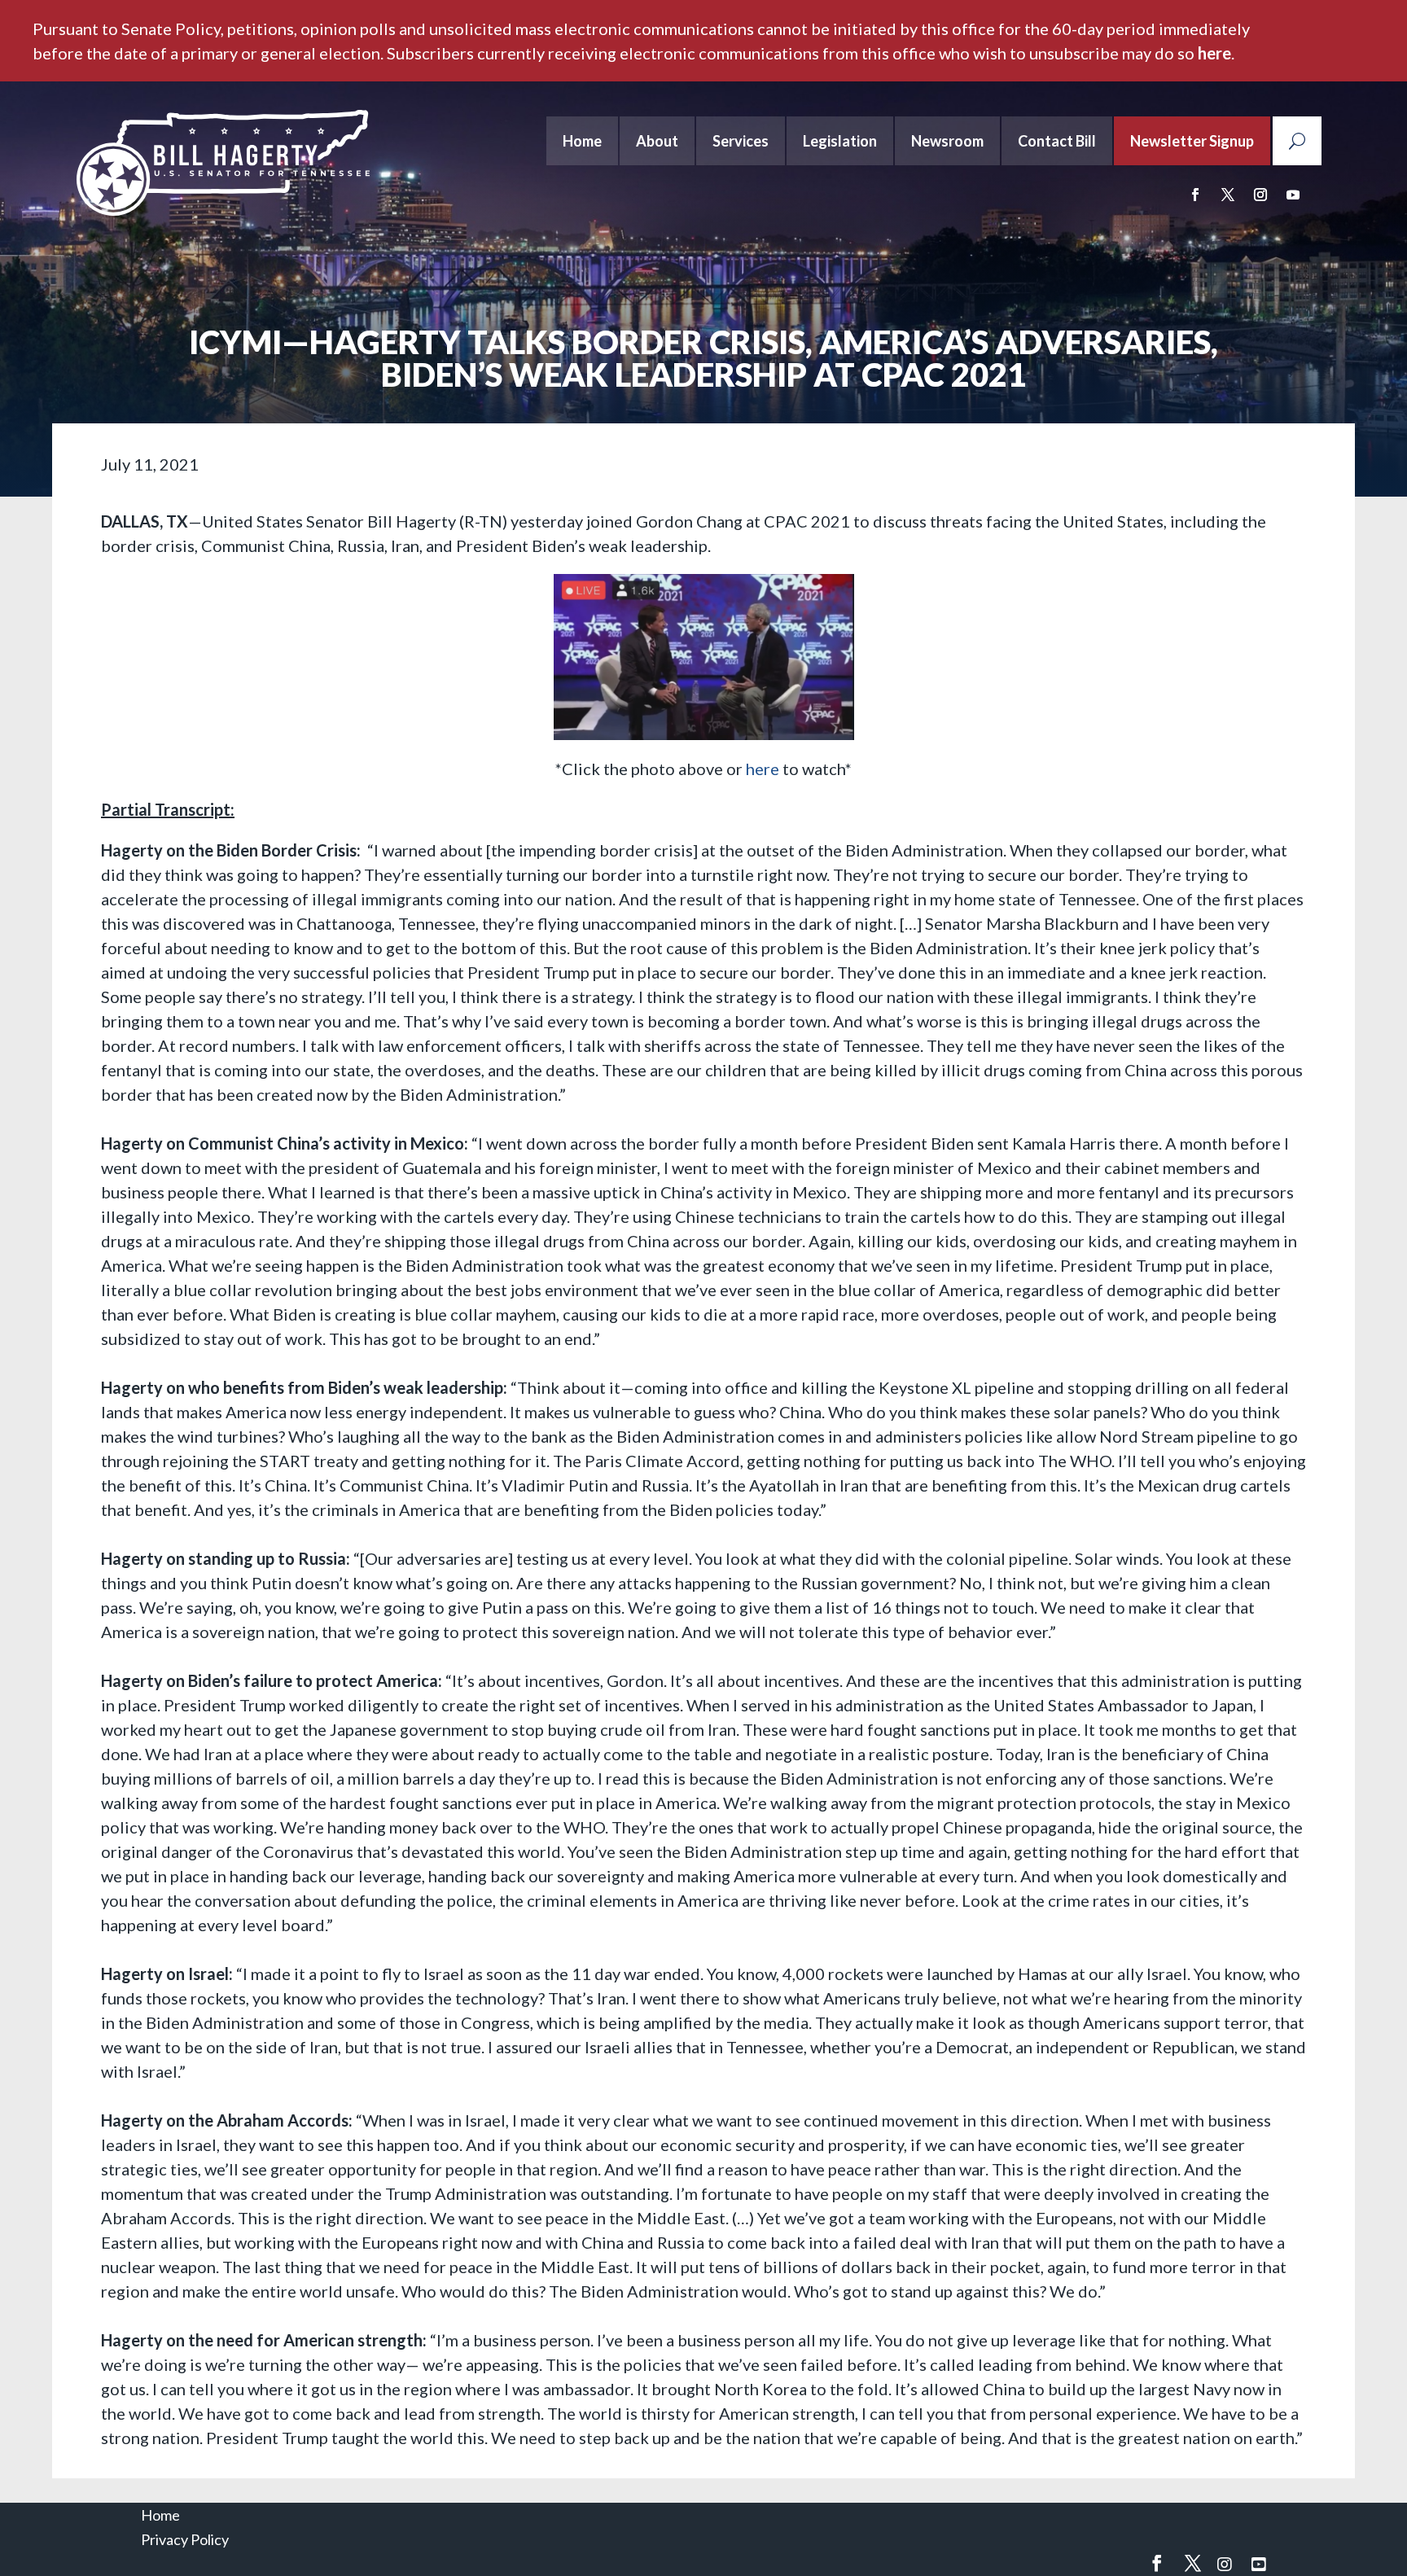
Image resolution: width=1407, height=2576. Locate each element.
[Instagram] (1225, 2564)
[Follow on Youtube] (1293, 195)
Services (741, 141)
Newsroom (947, 141)
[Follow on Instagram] (1260, 195)
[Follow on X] (1228, 195)
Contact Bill (1057, 141)
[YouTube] (1259, 2564)
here (1214, 53)
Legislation (840, 141)
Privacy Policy (185, 2539)
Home (582, 141)
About (657, 141)
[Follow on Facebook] (1195, 195)
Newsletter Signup (1192, 141)
